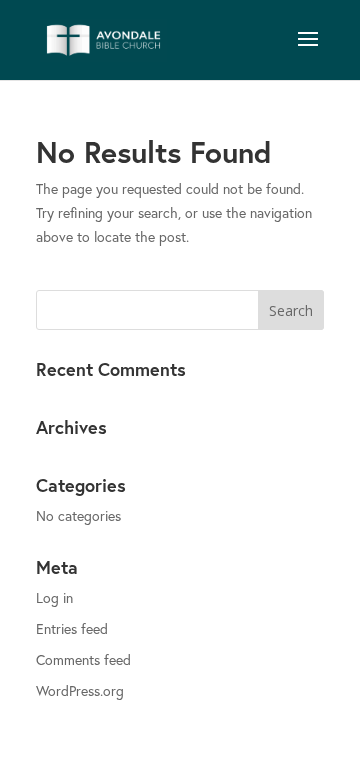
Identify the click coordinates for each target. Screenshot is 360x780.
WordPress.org (80, 690)
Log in (54, 597)
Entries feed (72, 628)
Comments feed (83, 659)
